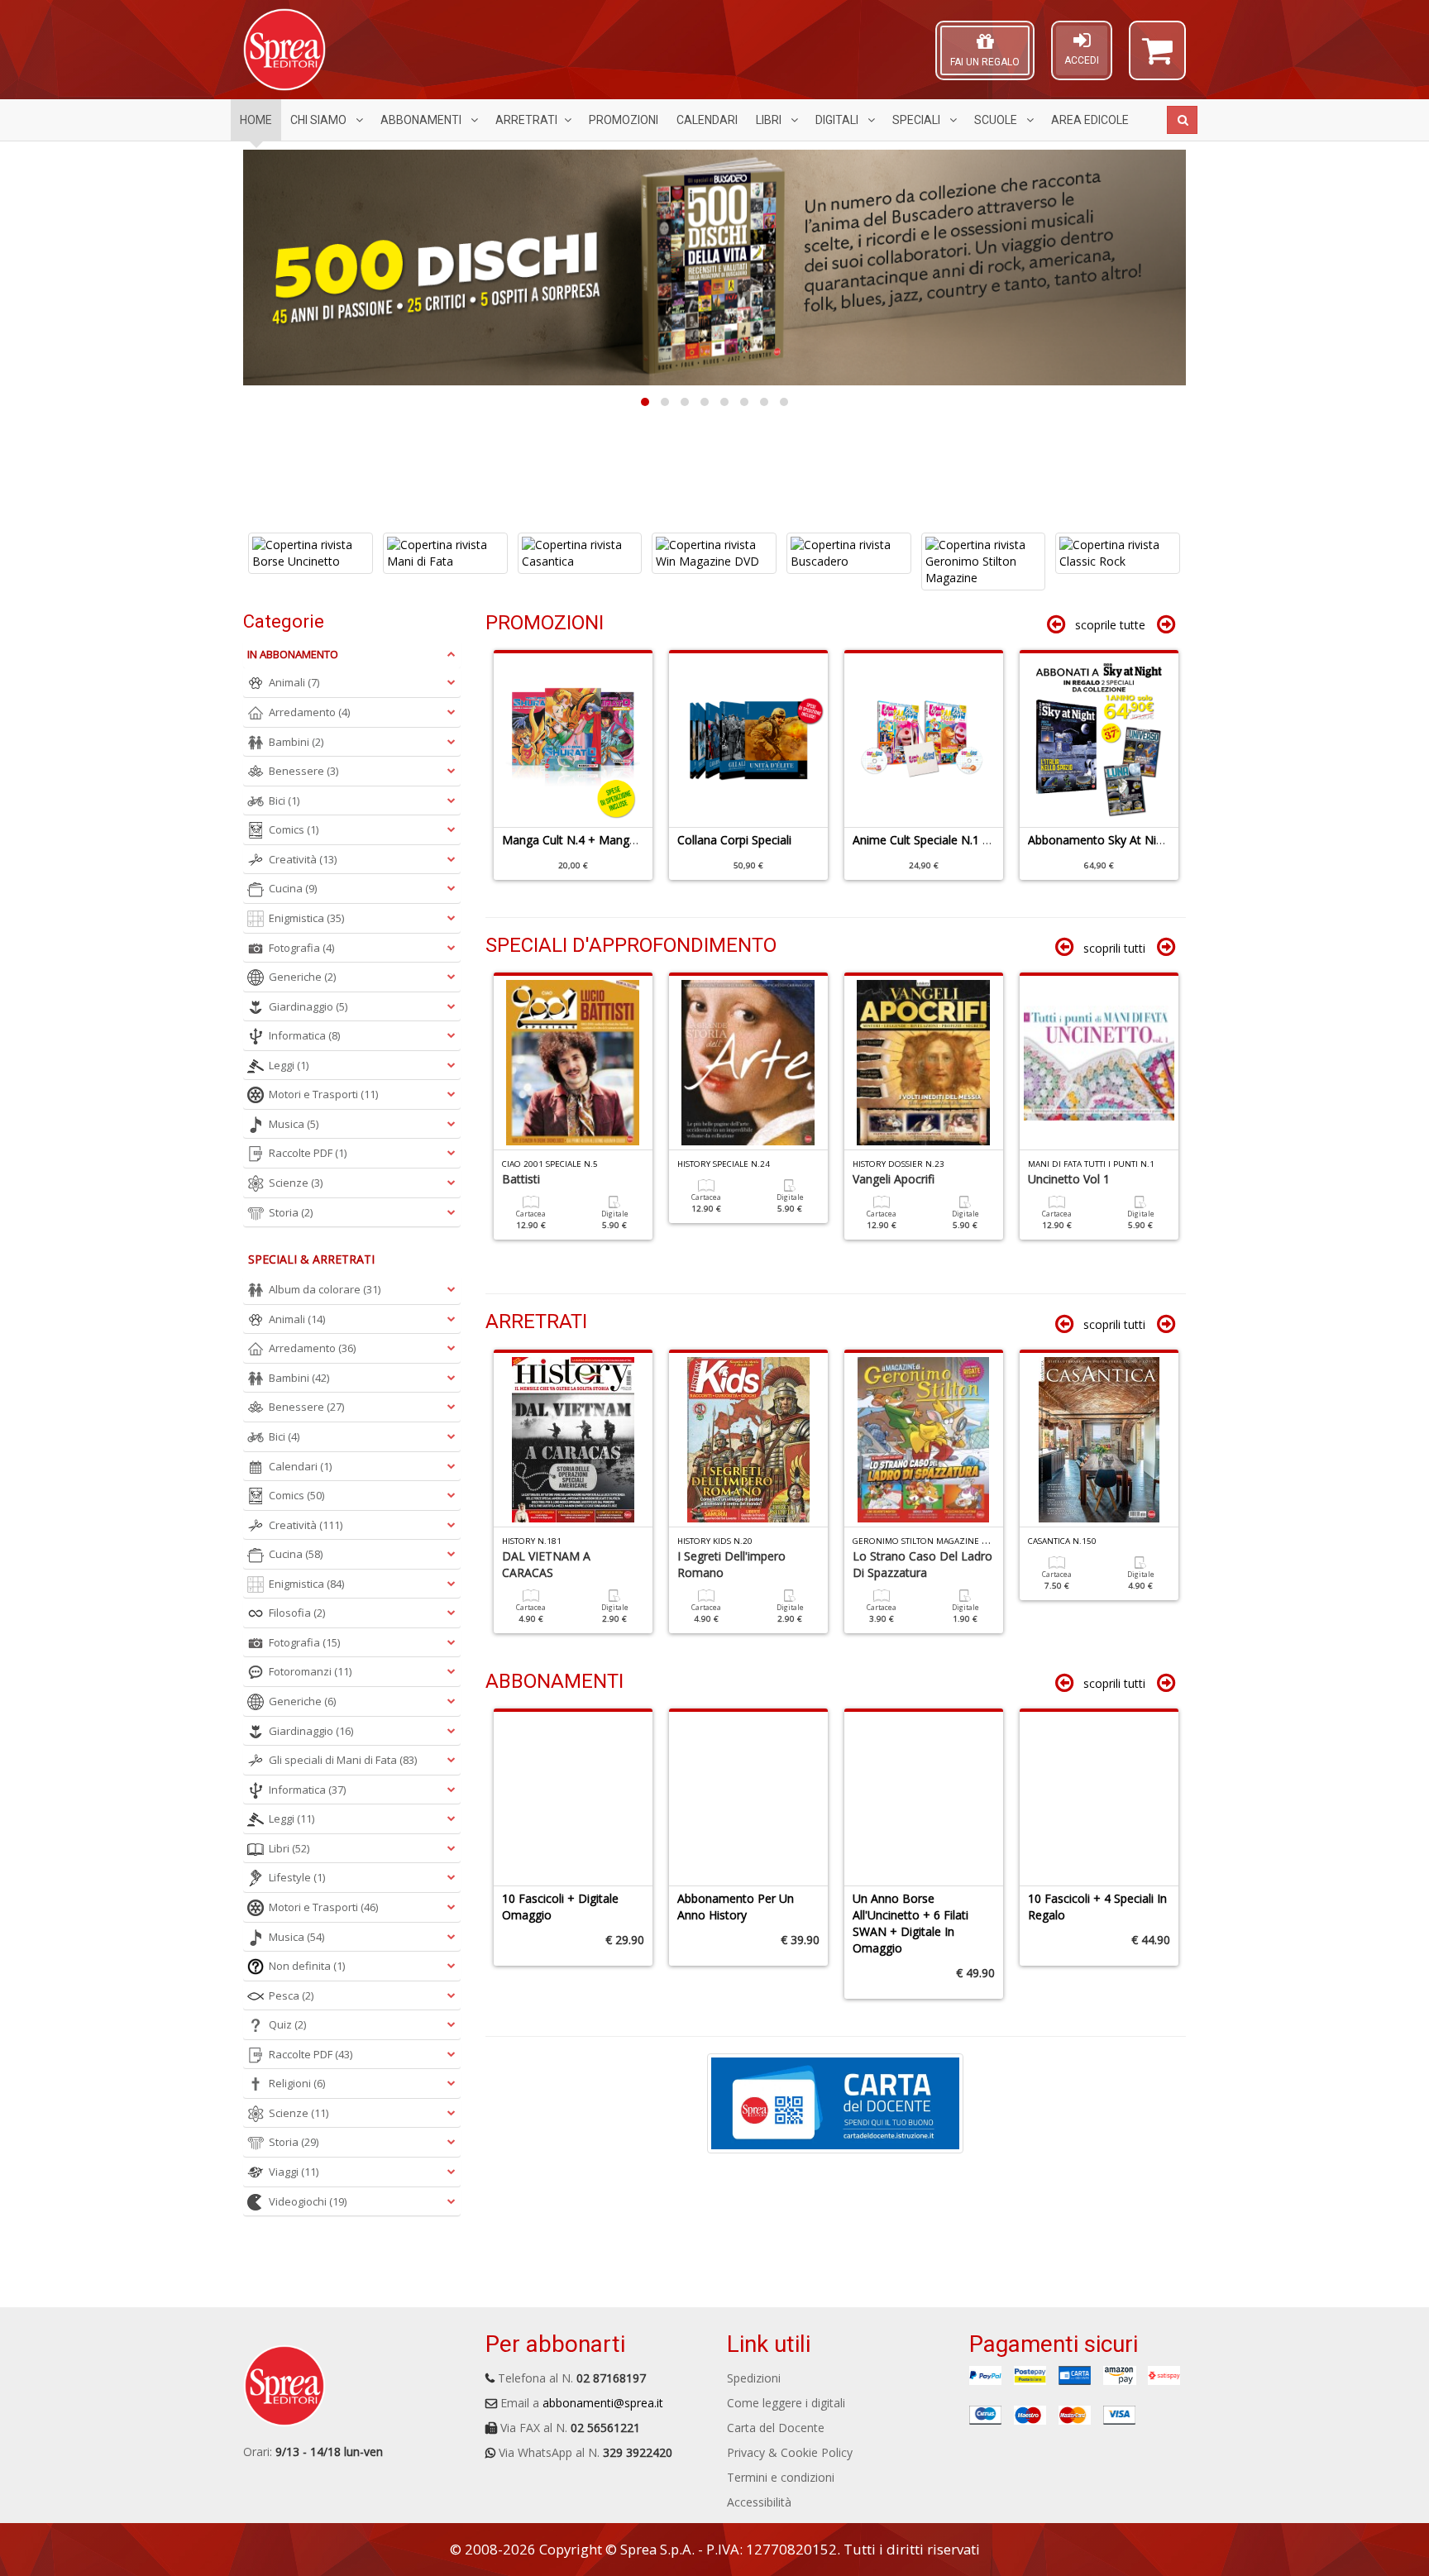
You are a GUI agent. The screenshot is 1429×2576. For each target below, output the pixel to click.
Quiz (287, 2024)
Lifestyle (297, 1877)
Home (256, 120)
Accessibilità (759, 2502)
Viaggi (294, 2172)
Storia (291, 1212)
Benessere (303, 771)
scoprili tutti (1114, 948)
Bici (284, 801)
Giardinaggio (308, 1006)
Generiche (302, 977)
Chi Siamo (320, 120)
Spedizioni (754, 2378)
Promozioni (624, 120)
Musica (294, 1124)
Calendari (707, 120)
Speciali (918, 120)
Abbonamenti (422, 120)
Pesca (291, 1995)
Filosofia (297, 1613)
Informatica (304, 1035)
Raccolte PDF (308, 1153)
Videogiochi (308, 2201)
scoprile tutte (1110, 625)
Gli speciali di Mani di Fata (343, 1760)
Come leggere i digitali (786, 2403)
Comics (294, 829)
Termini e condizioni (781, 2477)
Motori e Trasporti (323, 1094)
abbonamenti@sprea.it (603, 2403)
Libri (770, 120)
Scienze (296, 1183)
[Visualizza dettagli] (311, 553)
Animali (294, 682)
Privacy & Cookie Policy (790, 2452)
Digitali (838, 120)
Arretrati (526, 120)
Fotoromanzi (310, 1671)
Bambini (296, 742)
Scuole (997, 120)
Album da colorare (325, 1289)
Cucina (293, 888)
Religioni (297, 2083)
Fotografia (301, 948)
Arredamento (309, 712)
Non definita (307, 1966)
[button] (1157, 58)
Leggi (289, 1065)
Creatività (303, 859)
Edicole (1090, 120)
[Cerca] (1182, 120)
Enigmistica (306, 918)
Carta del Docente (776, 2428)
